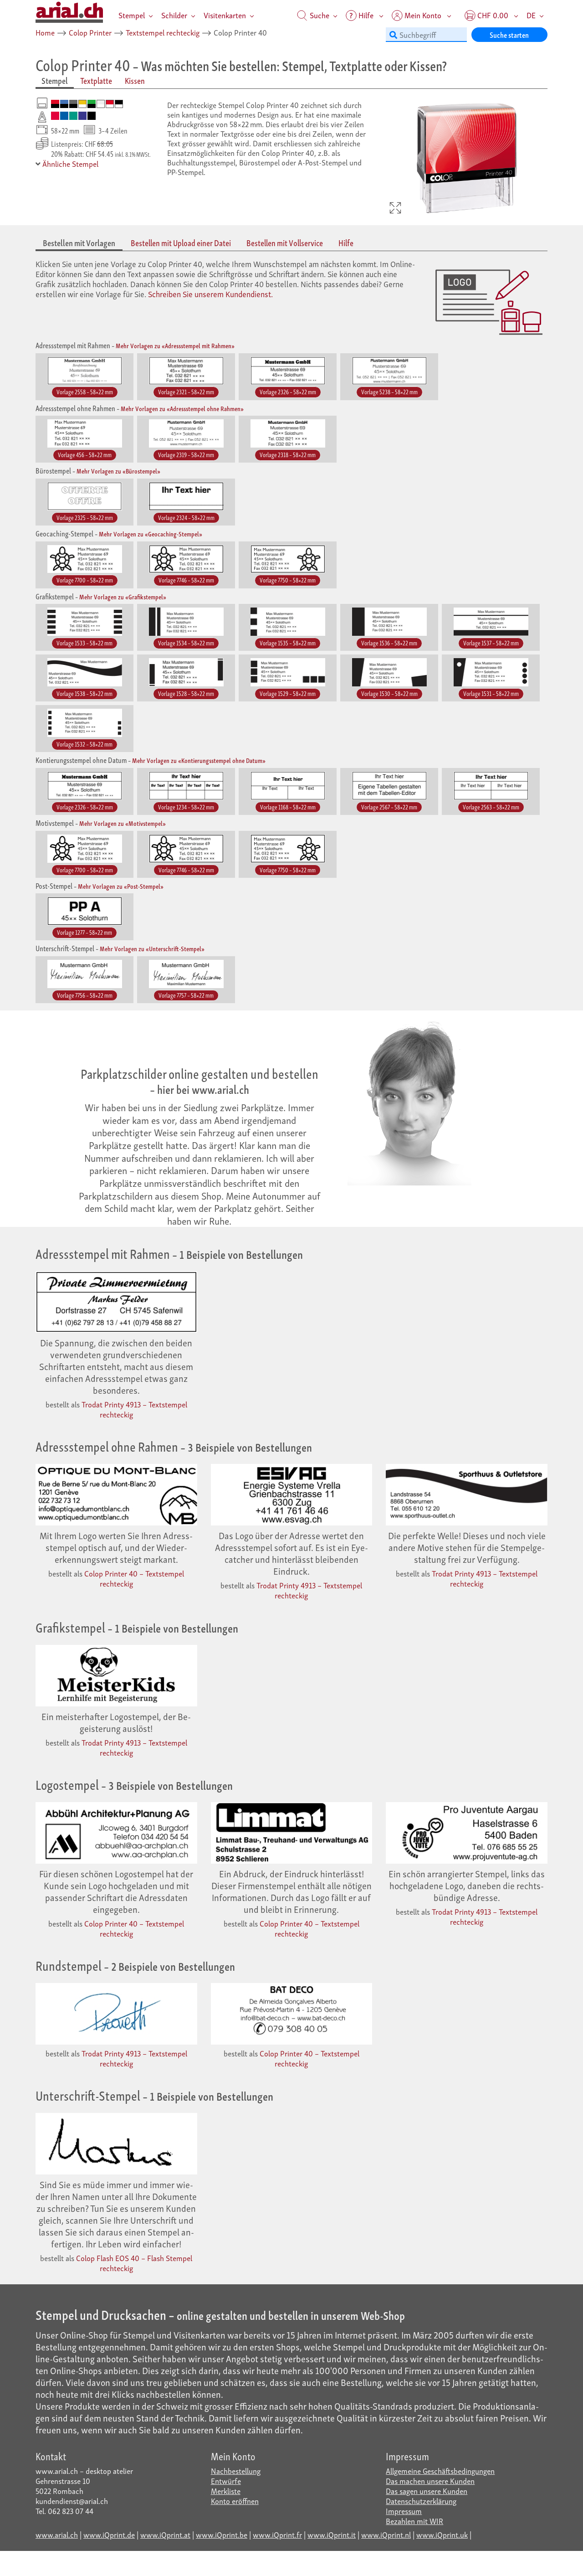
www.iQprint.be (222, 2534)
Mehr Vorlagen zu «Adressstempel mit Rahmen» (175, 345)
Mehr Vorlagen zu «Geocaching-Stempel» (151, 533)
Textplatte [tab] (96, 80)
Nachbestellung (236, 2470)
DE (531, 15)
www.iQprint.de (109, 2534)
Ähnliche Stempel (69, 163)
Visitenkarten (225, 15)
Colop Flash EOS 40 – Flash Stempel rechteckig (134, 2263)
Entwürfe (226, 2481)
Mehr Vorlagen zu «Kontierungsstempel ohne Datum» (199, 760)
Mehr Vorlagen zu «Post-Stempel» (121, 886)
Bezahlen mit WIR (414, 2521)
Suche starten (509, 34)
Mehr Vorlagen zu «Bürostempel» (118, 471)
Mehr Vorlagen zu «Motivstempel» (123, 823)
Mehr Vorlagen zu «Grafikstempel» (123, 596)
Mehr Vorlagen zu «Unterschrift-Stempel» (152, 948)
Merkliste (226, 2491)
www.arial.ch (57, 2534)
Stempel (132, 15)
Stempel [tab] (55, 80)
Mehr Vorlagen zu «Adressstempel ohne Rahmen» (182, 408)
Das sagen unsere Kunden (427, 2491)
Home (45, 32)
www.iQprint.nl (386, 2534)
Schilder (174, 15)
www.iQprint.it (332, 2534)
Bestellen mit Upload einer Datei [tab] (181, 243)
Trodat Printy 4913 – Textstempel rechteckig (134, 1409)
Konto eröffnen (235, 2501)
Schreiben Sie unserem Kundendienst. (210, 294)
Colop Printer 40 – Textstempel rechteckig (134, 1578)
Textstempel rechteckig (163, 32)
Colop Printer (90, 32)
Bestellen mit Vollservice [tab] (285, 243)
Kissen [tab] (135, 80)
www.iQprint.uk (442, 2534)
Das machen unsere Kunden (430, 2481)
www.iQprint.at (165, 2534)
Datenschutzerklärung (421, 2501)
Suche (319, 15)
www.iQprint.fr (277, 2534)
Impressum (404, 2511)
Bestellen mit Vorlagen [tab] (79, 243)
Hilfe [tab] (346, 243)
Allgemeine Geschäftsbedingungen (440, 2470)
